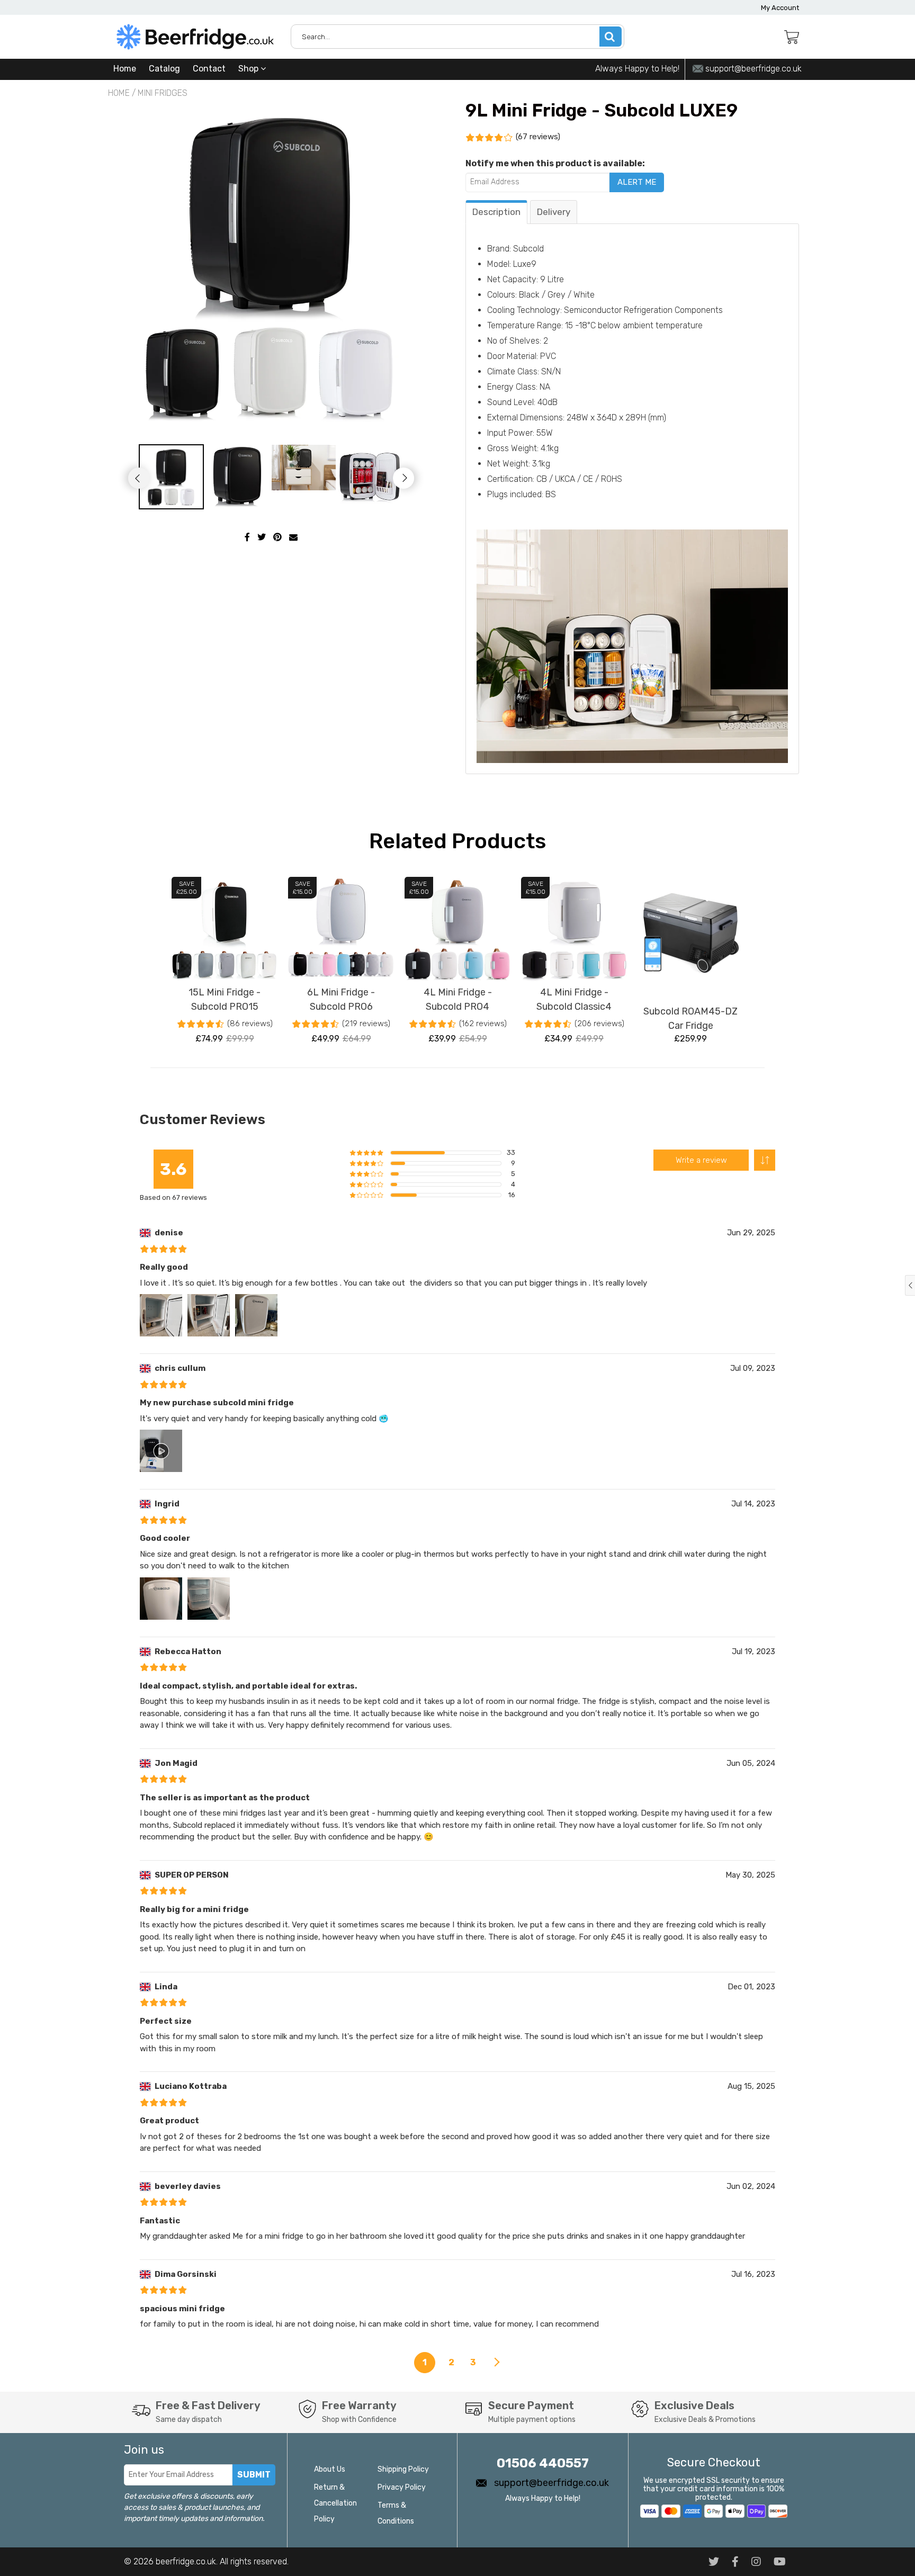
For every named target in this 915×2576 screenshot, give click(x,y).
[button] (765, 1160)
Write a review (701, 1160)
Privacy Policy (402, 2487)
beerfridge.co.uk (186, 2561)
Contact (209, 69)
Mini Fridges (163, 93)
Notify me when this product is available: (555, 163)
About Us (330, 2469)
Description (496, 212)
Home (125, 69)
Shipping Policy (403, 2469)
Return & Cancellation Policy (335, 2503)
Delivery (554, 212)
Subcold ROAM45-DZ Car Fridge (690, 1018)
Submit (254, 2475)
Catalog (164, 69)
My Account (780, 8)
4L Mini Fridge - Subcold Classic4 (574, 999)
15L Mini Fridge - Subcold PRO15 (225, 999)
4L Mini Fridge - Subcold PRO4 (458, 999)
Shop (249, 69)
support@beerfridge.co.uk (752, 69)
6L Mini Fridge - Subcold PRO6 (341, 999)
